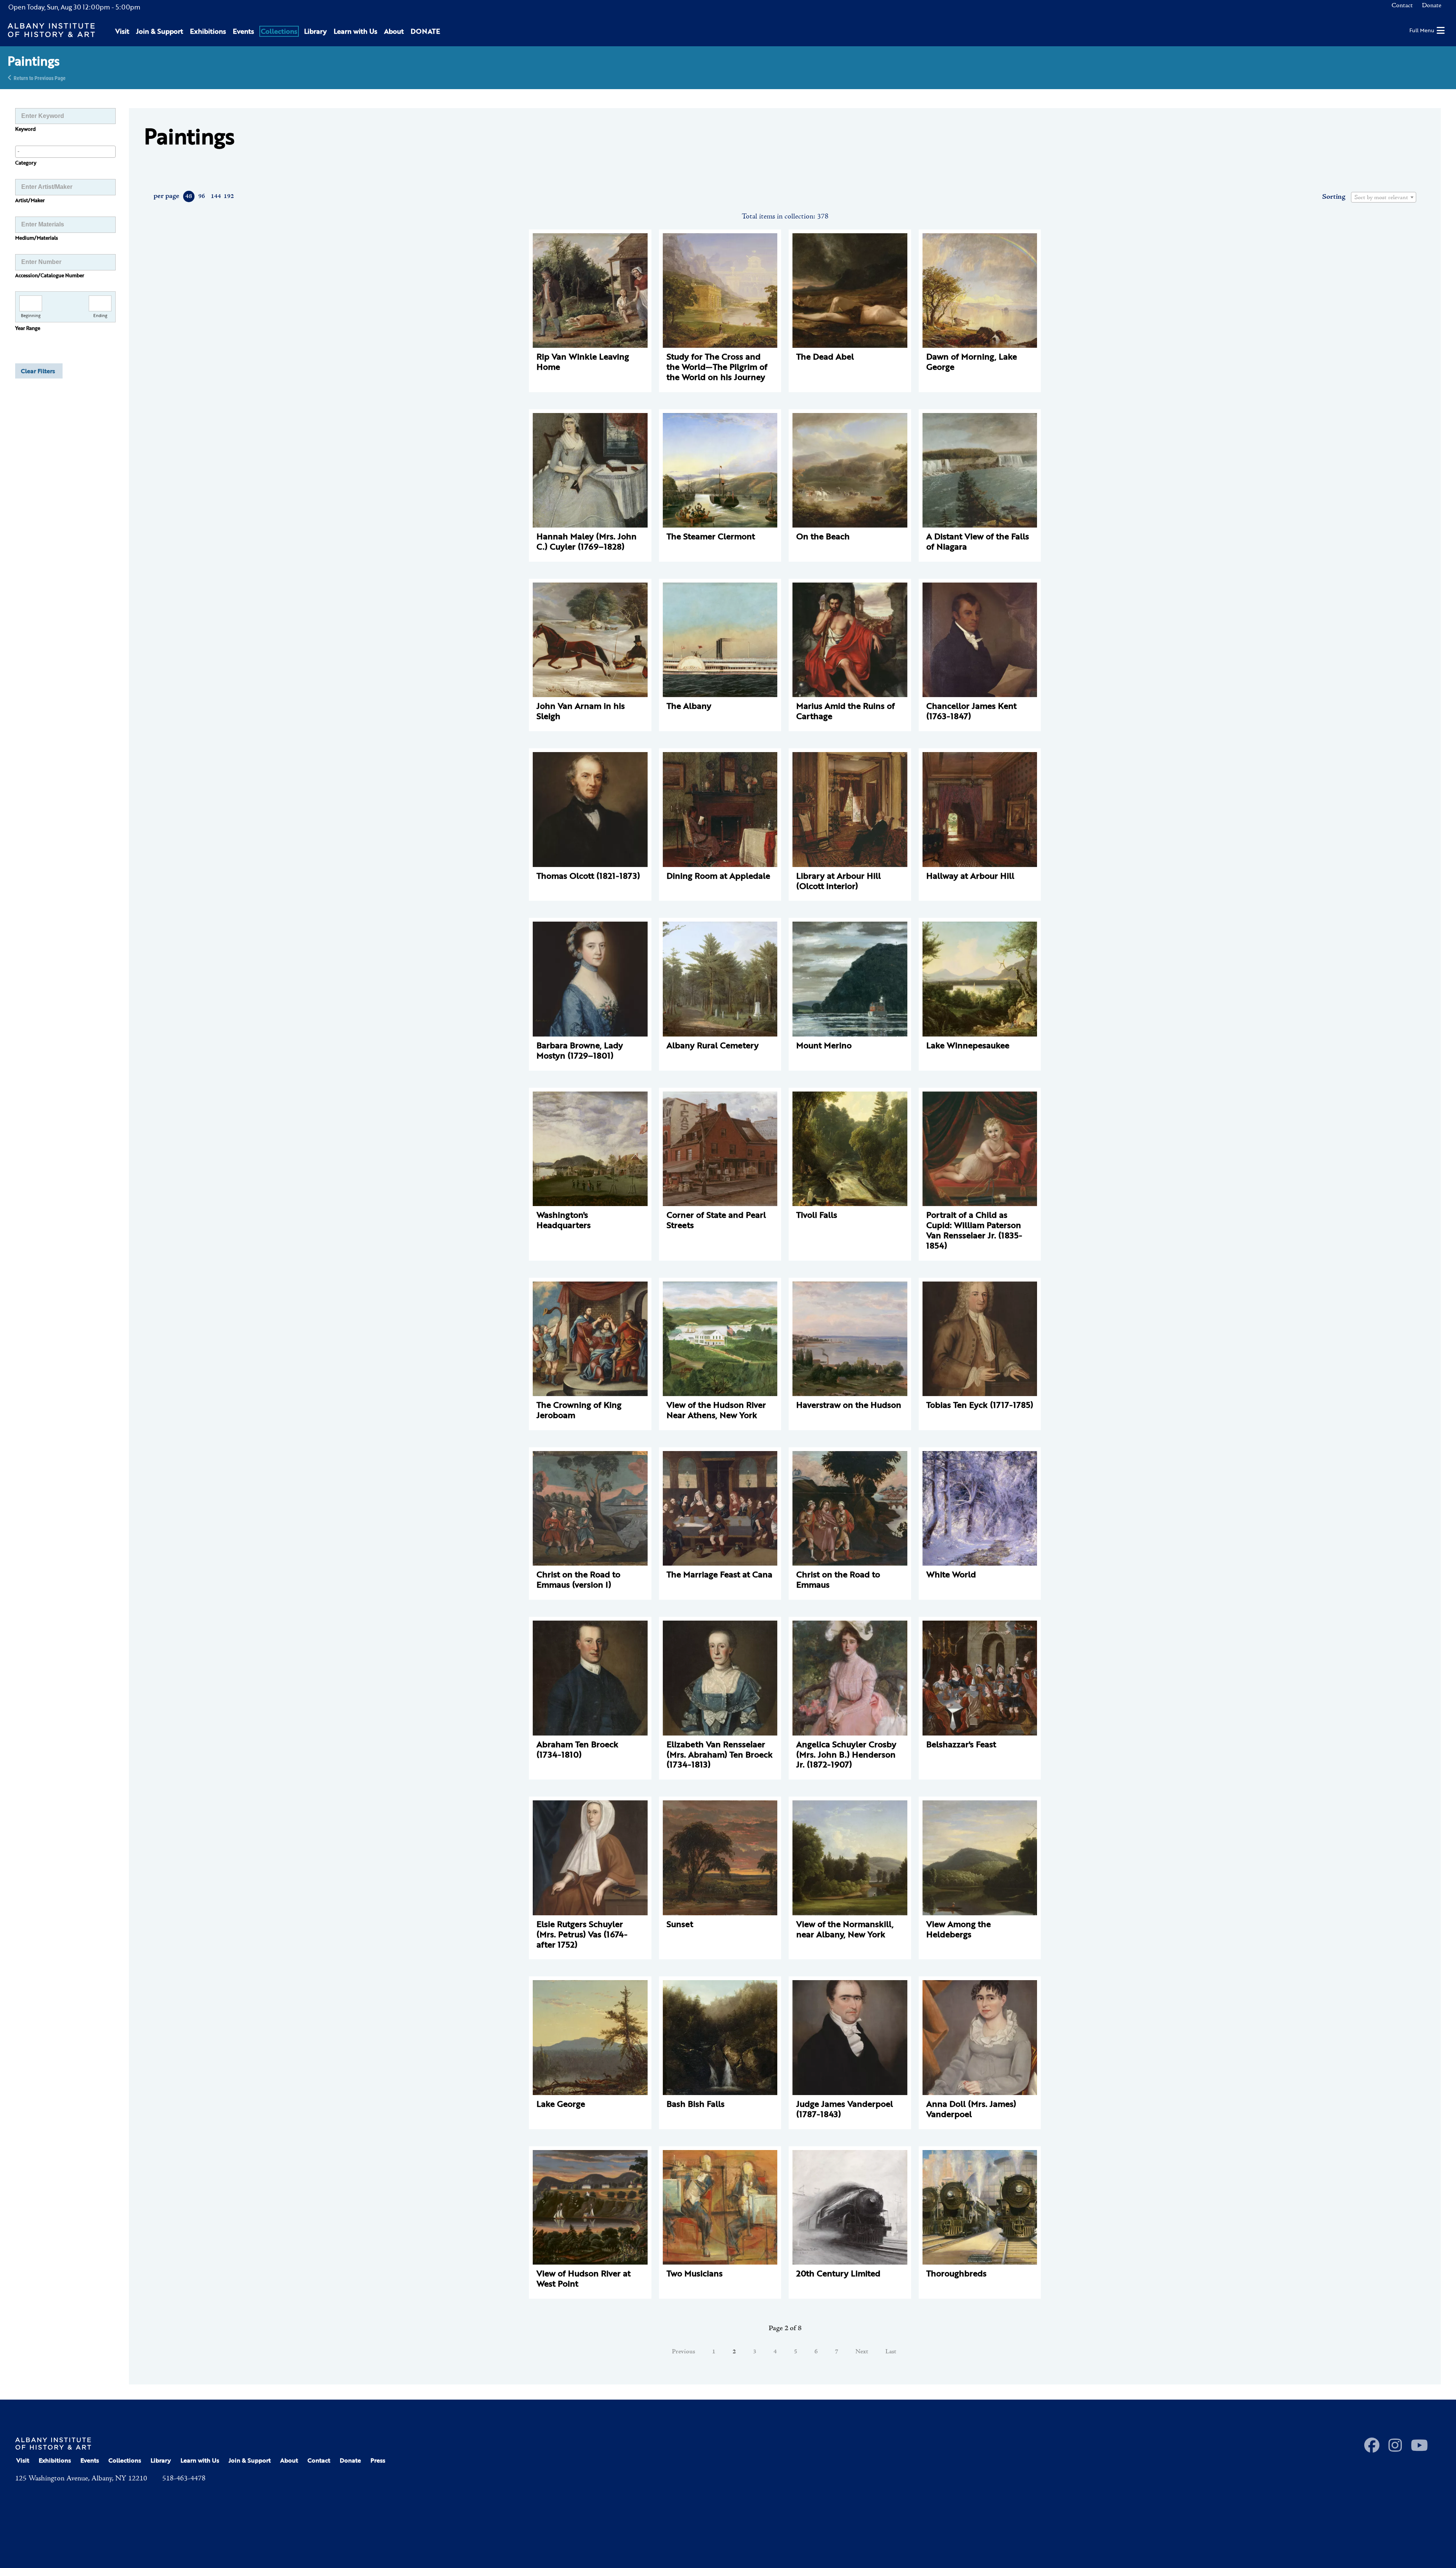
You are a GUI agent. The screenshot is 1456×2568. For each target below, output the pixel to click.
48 (189, 196)
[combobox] (65, 152)
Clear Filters (38, 371)
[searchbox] (65, 151)
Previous (683, 2352)
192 (228, 196)
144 (216, 196)
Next (862, 2352)
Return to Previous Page (40, 78)
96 (202, 196)
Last (891, 2352)
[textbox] (1384, 198)
